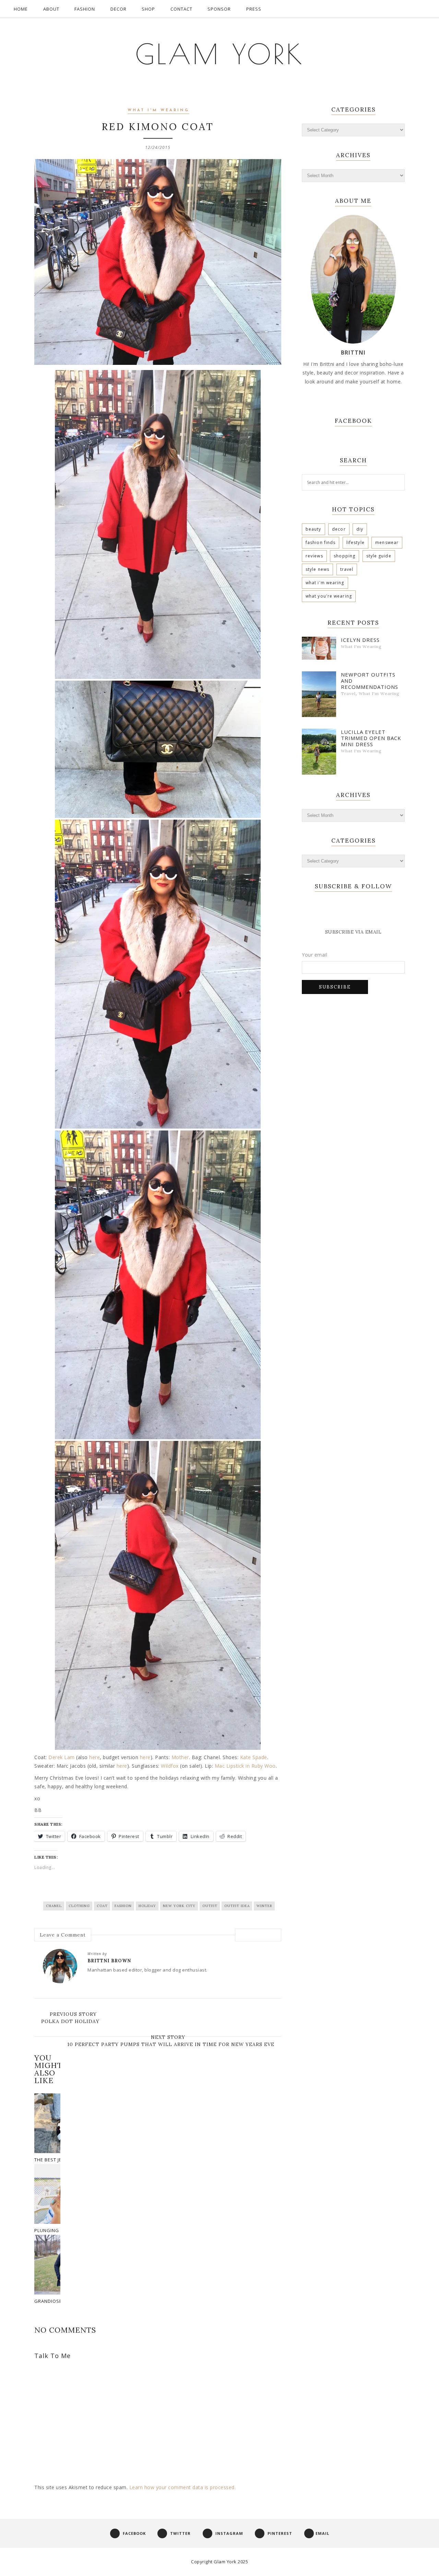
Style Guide (379, 556)
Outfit (210, 1906)
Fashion (85, 9)
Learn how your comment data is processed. (183, 2487)
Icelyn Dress (360, 640)
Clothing (79, 1906)
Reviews (314, 556)
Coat (102, 1906)
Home (21, 9)
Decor (118, 9)
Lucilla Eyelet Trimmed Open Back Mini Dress (371, 738)
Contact (181, 9)
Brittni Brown (109, 1961)
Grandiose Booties (59, 2301)
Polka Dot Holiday (70, 2021)
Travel (347, 569)
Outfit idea (237, 1906)
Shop (148, 9)
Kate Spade (254, 1757)
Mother (180, 1757)
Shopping (345, 556)
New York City (179, 1906)
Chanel (54, 1906)
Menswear (387, 542)
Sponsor (219, 9)
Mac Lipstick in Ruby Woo (245, 1766)
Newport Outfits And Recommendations (370, 681)
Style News (317, 569)
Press (254, 9)
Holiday (147, 1906)
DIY (360, 529)
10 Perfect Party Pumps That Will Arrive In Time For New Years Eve (171, 2044)
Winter (264, 1906)
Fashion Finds (321, 542)
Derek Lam (62, 1757)
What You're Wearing (329, 596)
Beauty (313, 529)
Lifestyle (355, 542)
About (51, 9)
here (94, 1757)
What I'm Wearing (158, 110)
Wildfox (170, 1766)
